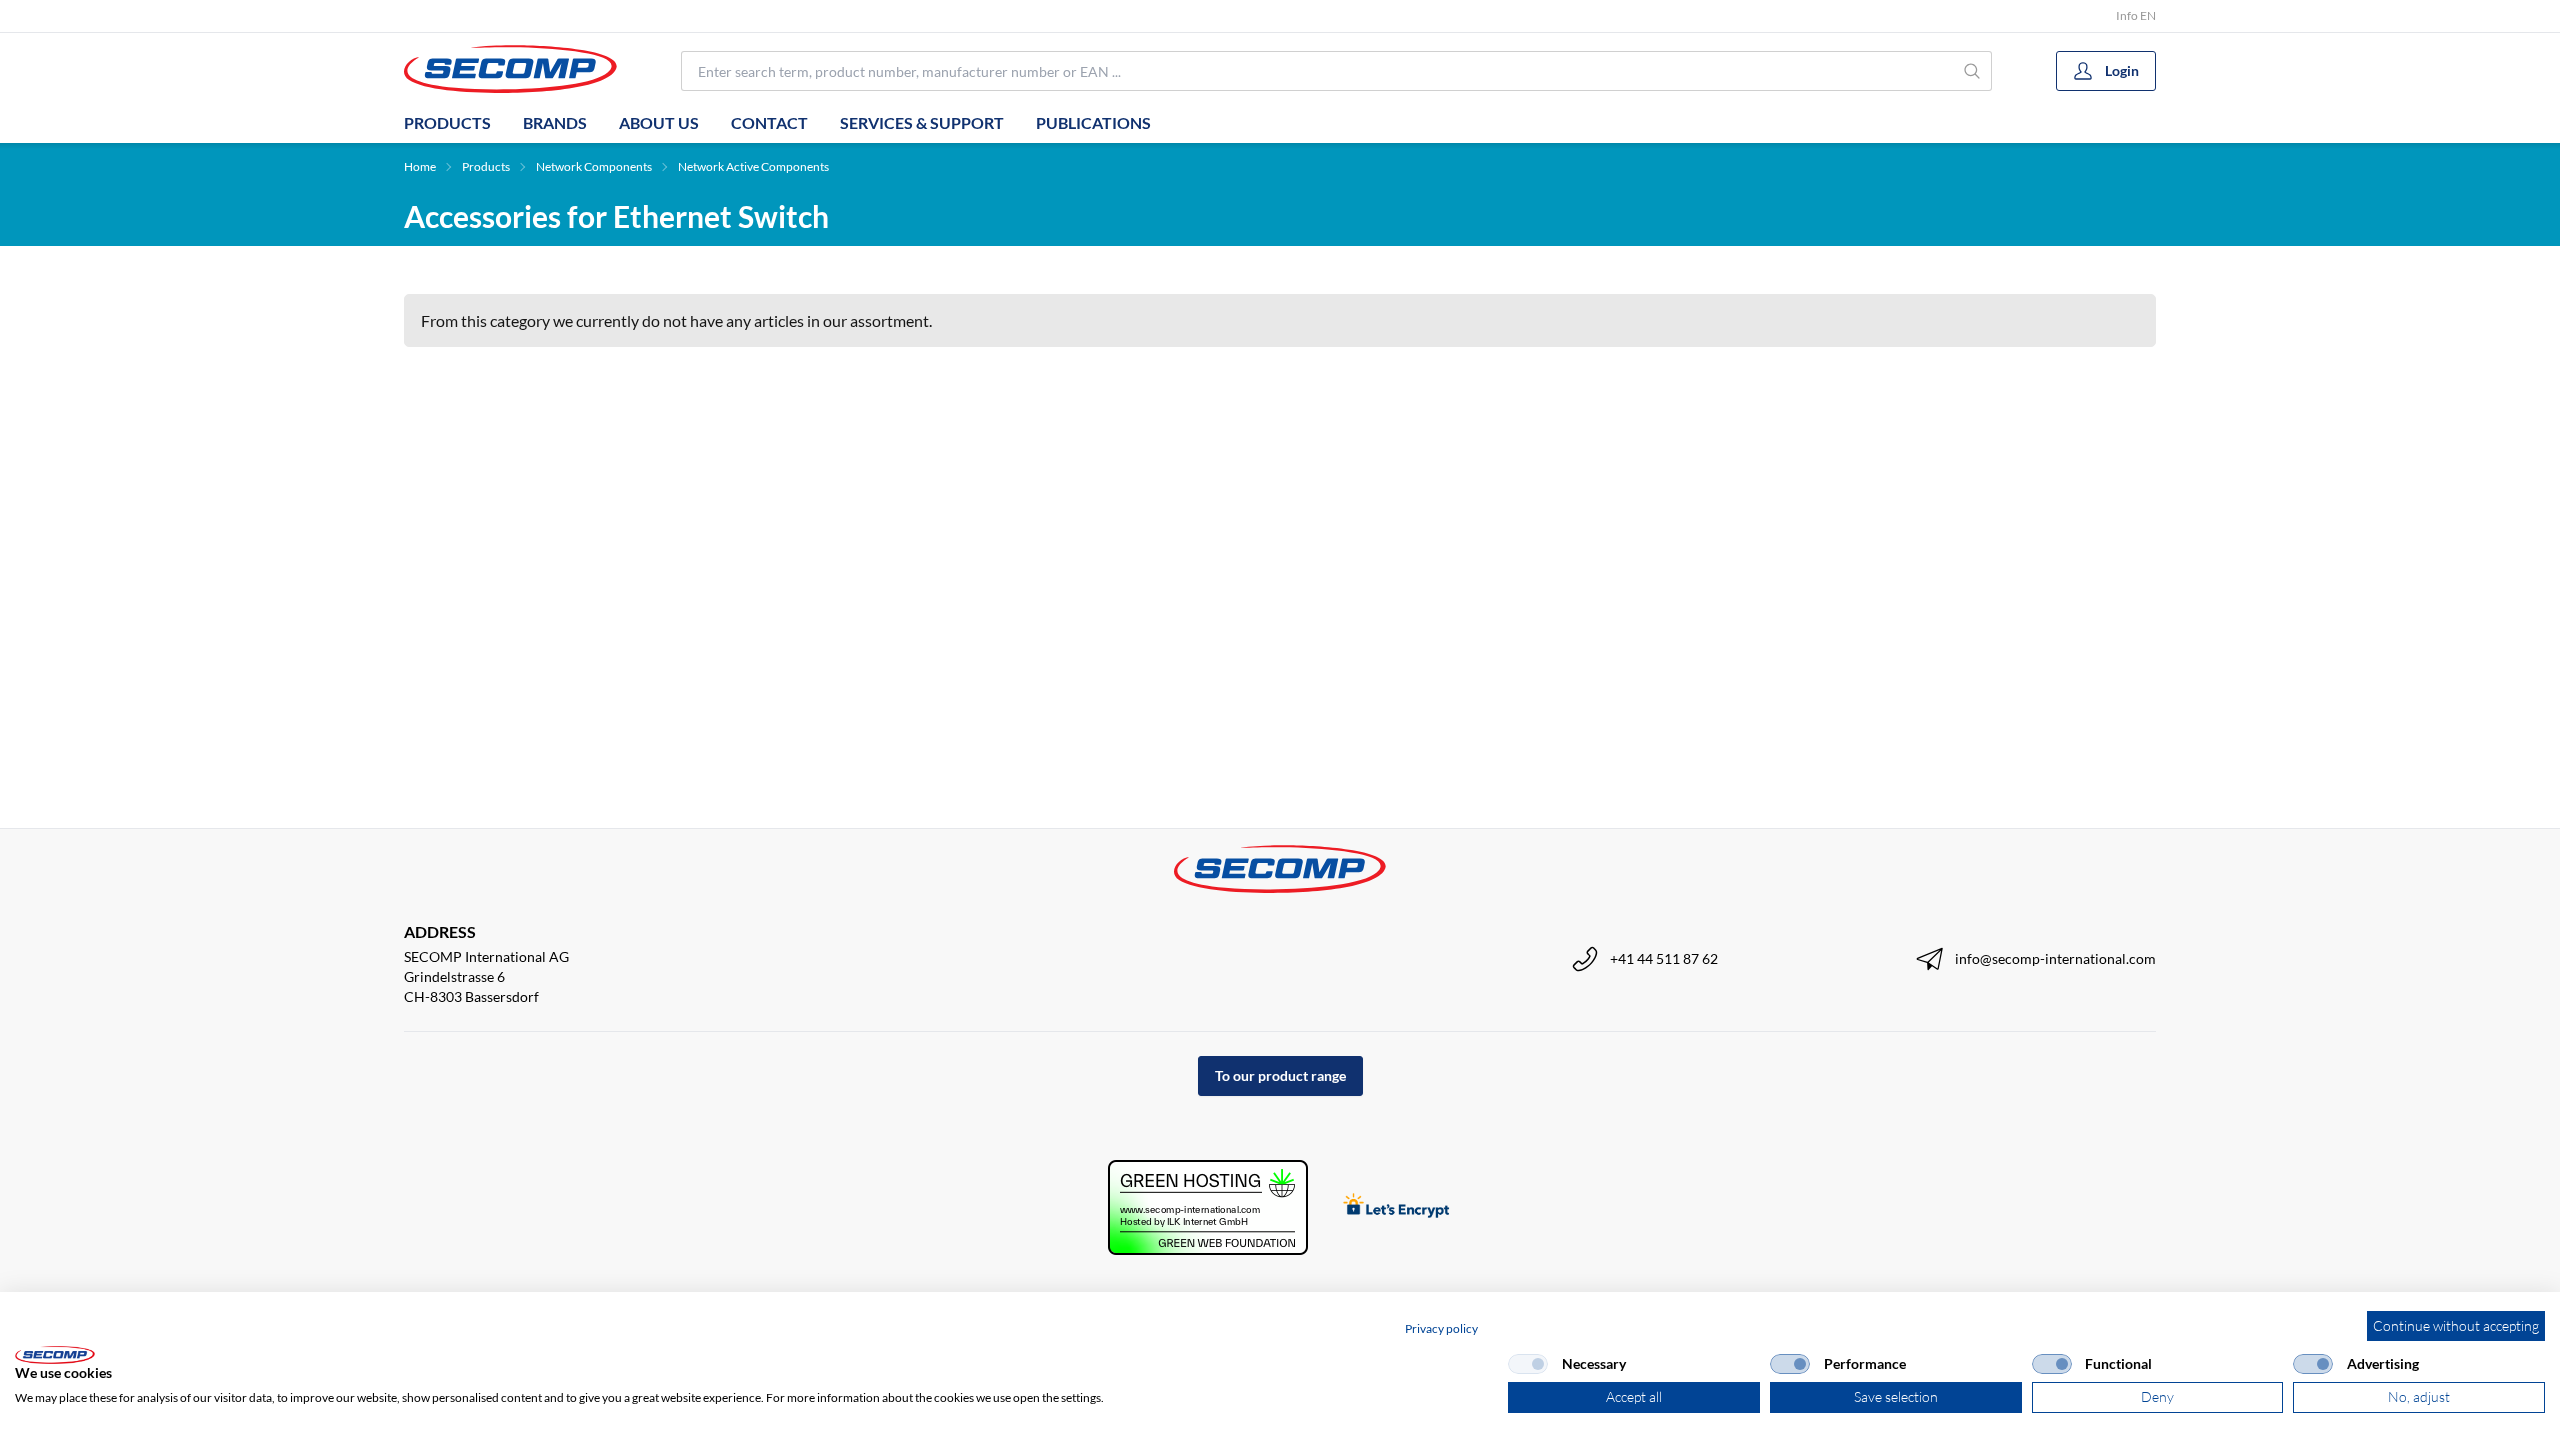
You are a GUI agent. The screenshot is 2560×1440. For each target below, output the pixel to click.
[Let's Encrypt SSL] (1396, 1207)
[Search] (1972, 71)
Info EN (2136, 15)
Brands (555, 122)
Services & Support (922, 122)
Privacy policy (1441, 1328)
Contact (769, 122)
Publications (1093, 122)
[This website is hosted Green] (1208, 1207)
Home (420, 166)
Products (447, 122)
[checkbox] (1528, 1364)
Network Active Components (753, 166)
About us (659, 122)
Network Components (594, 166)
